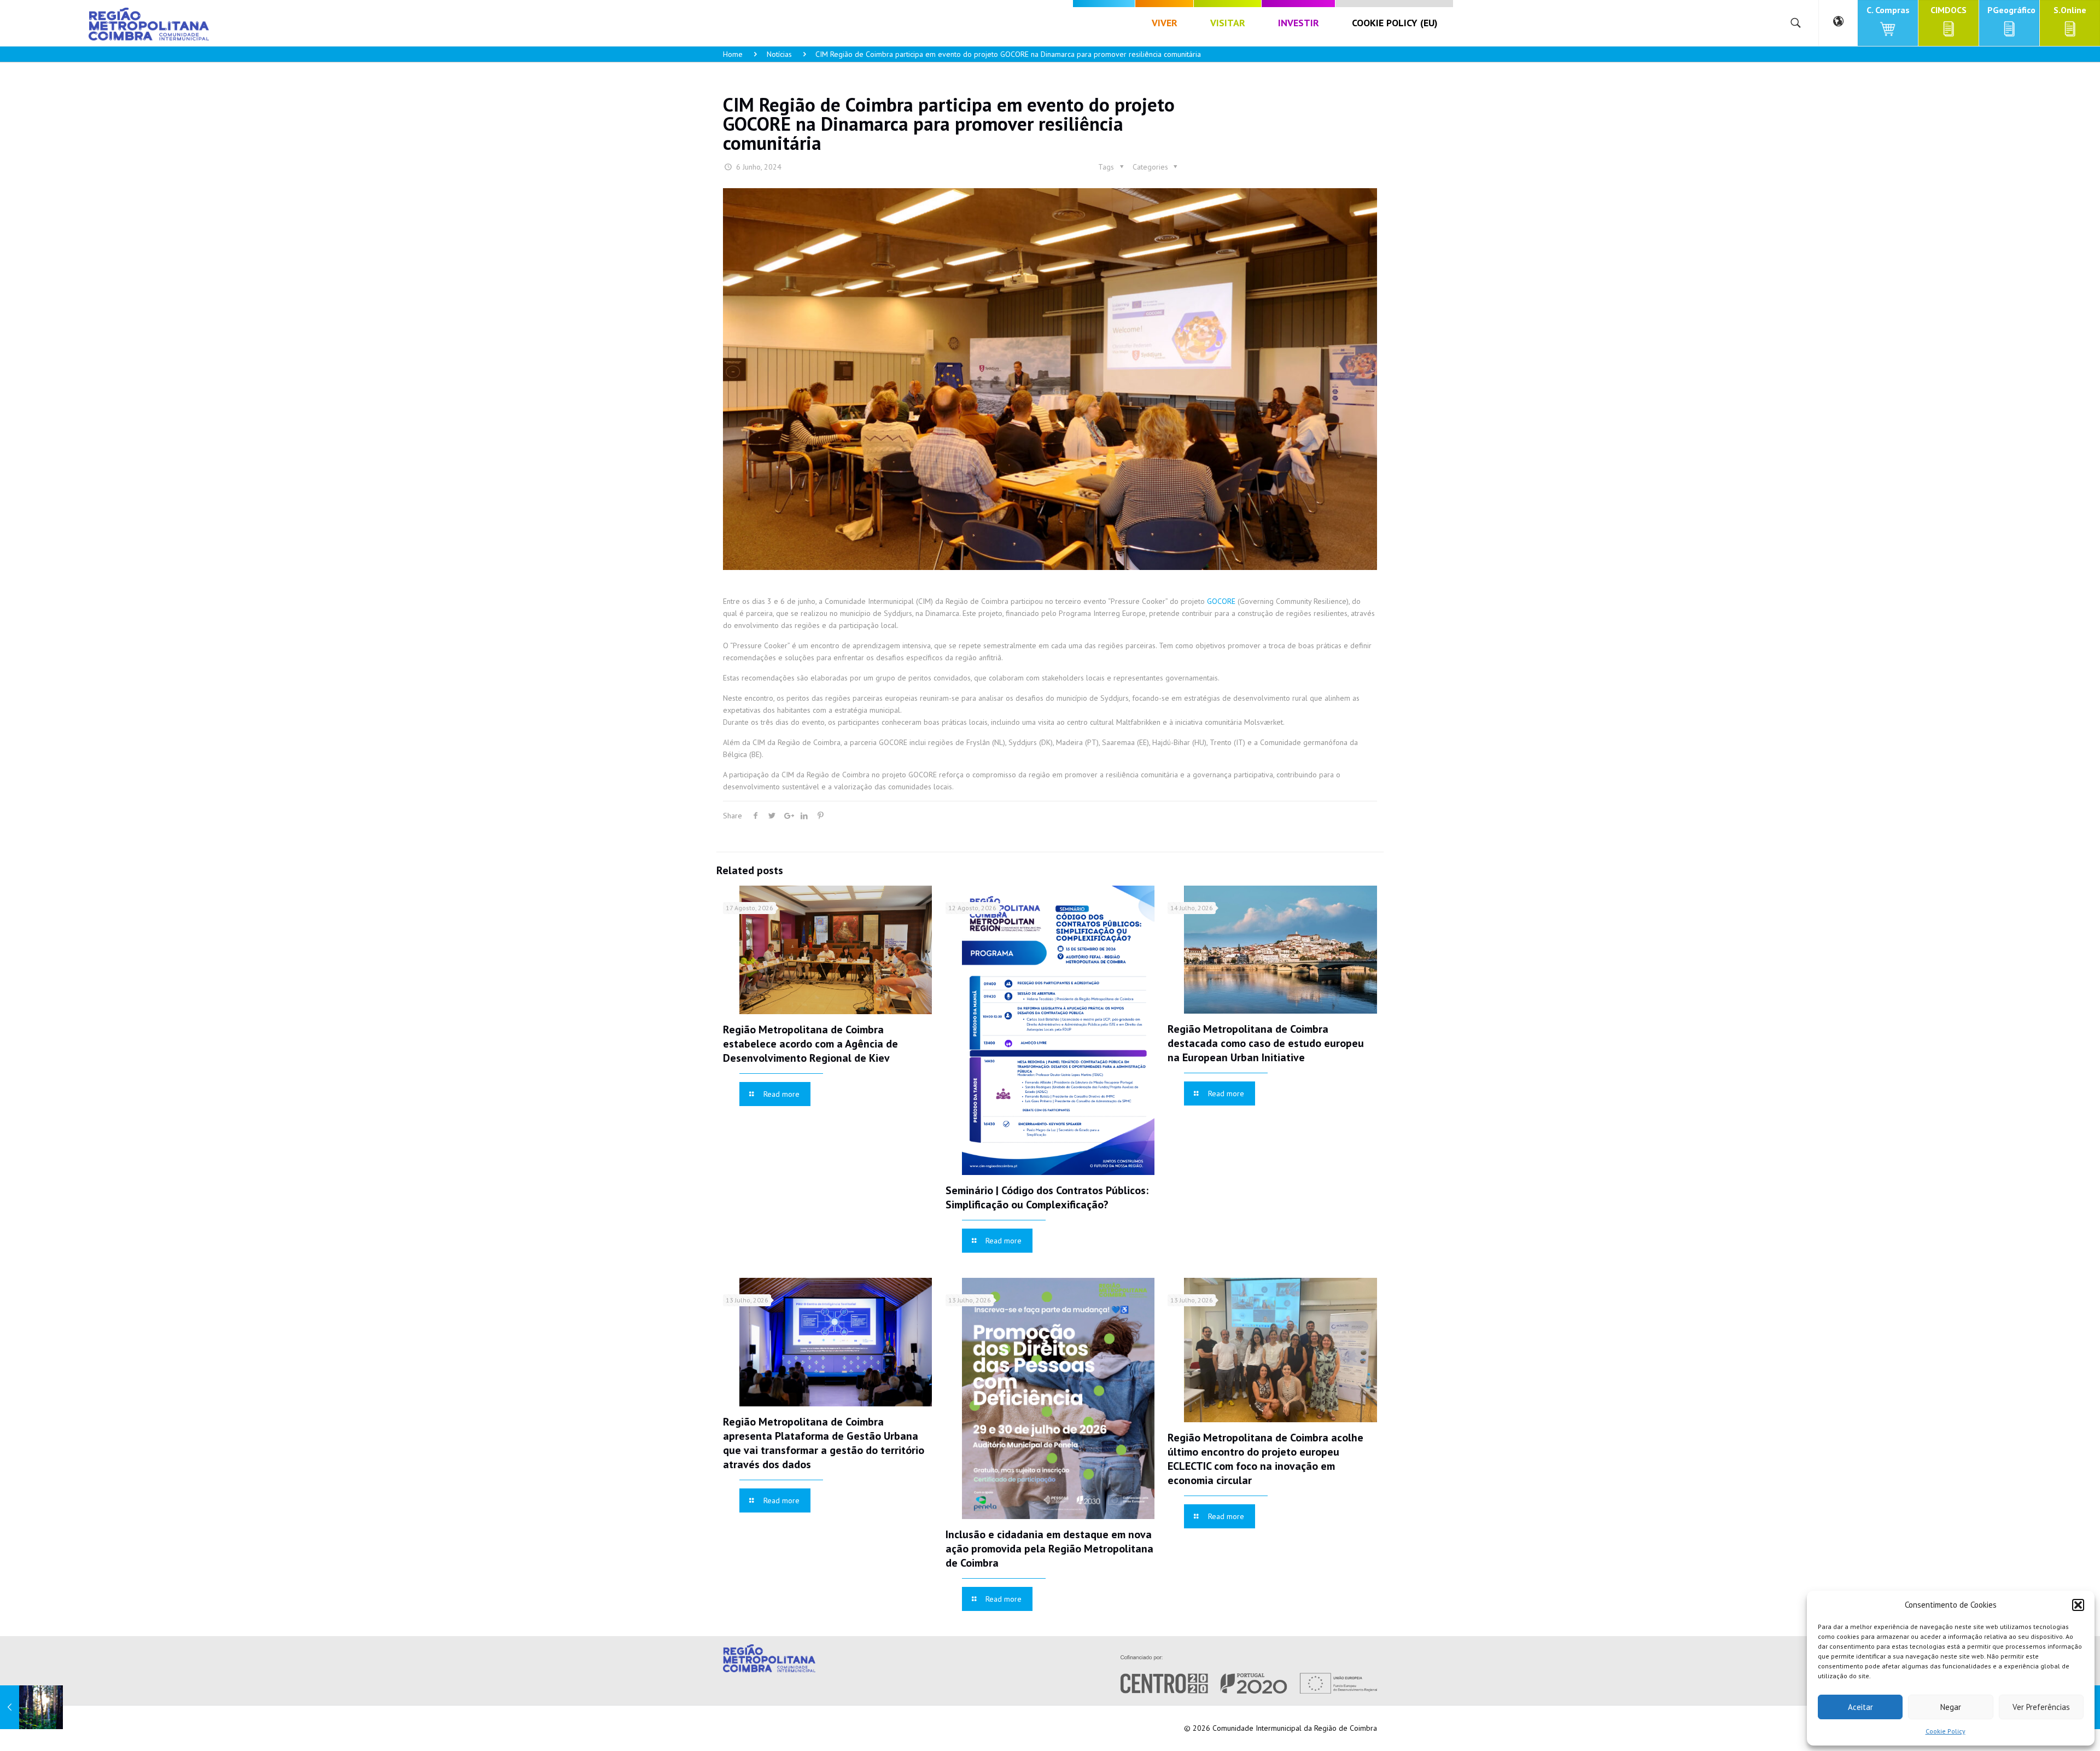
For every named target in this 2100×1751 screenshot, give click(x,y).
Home (733, 54)
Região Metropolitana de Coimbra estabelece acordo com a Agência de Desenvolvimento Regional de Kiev (810, 1044)
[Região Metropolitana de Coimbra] (149, 23)
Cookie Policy (1946, 1731)
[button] (2078, 1605)
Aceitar (1860, 1707)
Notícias (779, 54)
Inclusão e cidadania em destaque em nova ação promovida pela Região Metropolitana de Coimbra (1049, 1549)
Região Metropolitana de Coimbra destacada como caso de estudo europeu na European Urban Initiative (1266, 1043)
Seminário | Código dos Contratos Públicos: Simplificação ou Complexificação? (1047, 1197)
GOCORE (1221, 601)
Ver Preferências (2041, 1707)
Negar (1951, 1707)
